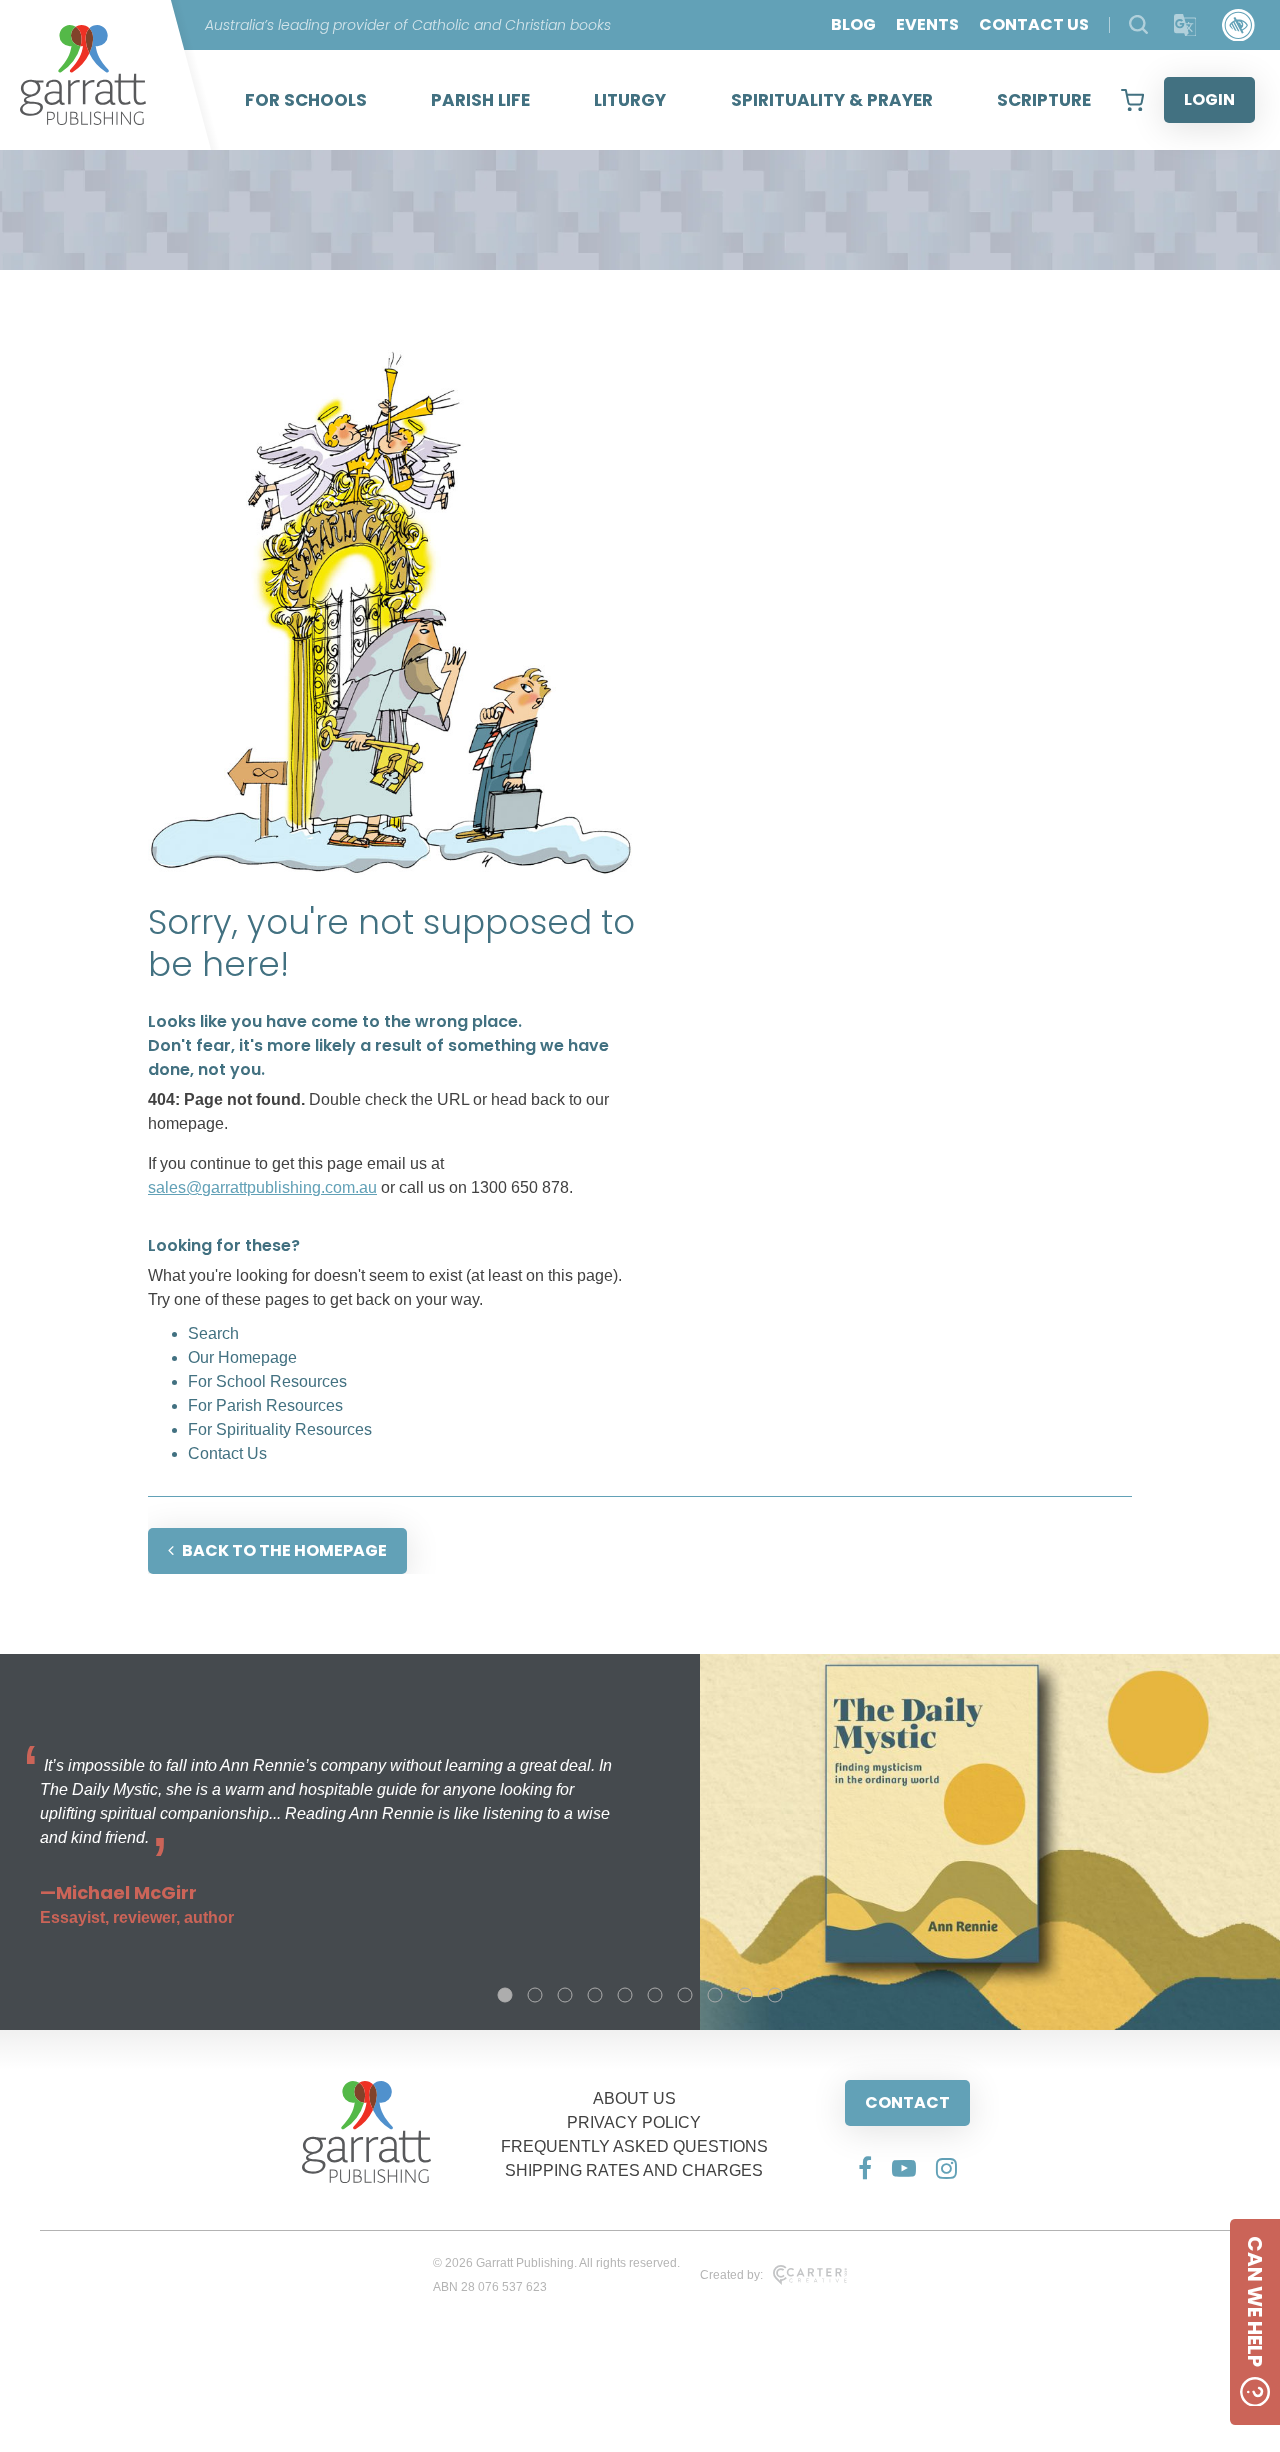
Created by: (731, 2275)
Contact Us (227, 1453)
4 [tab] (595, 1995)
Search (213, 1333)
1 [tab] (505, 1995)
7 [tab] (685, 1995)
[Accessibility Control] (1238, 25)
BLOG (853, 24)
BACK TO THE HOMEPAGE (284, 1550)
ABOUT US (634, 2098)
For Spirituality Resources (280, 1429)
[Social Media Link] (865, 2168)
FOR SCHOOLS (306, 100)
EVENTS (927, 24)
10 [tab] (775, 1995)
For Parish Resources (265, 1405)
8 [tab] (715, 1995)
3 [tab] (565, 1995)
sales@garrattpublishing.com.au (262, 1187)
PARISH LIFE (480, 100)
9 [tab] (745, 1995)
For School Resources (267, 1381)
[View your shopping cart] (1132, 100)
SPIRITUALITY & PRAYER (832, 100)
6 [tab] (655, 1995)
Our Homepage (242, 1357)
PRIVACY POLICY (634, 2122)
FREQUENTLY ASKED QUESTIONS (634, 2146)
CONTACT (907, 2102)
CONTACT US (1034, 24)
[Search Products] (1138, 24)
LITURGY (630, 100)
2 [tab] (535, 1995)
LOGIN (1209, 99)
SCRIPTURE (1044, 100)
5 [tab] (625, 1995)
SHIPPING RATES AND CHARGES (634, 2170)
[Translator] (1185, 25)
